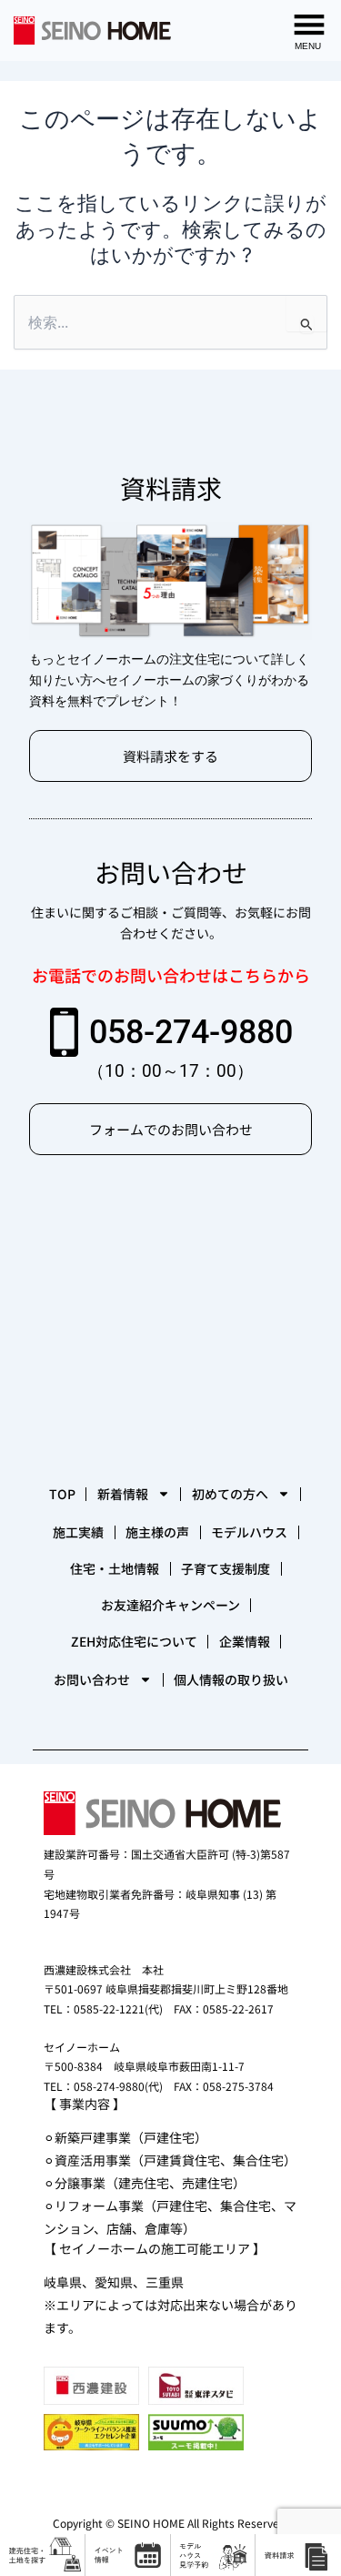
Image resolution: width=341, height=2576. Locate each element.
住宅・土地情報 (115, 1568)
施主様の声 (157, 1532)
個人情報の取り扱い (231, 1679)
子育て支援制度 (226, 1568)
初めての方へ (230, 1494)
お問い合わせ (92, 1679)
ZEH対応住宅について (134, 1641)
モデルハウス (249, 1532)
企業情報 (245, 1641)
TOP (62, 1494)
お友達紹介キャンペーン (170, 1605)
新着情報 (123, 1494)
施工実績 (78, 1532)
